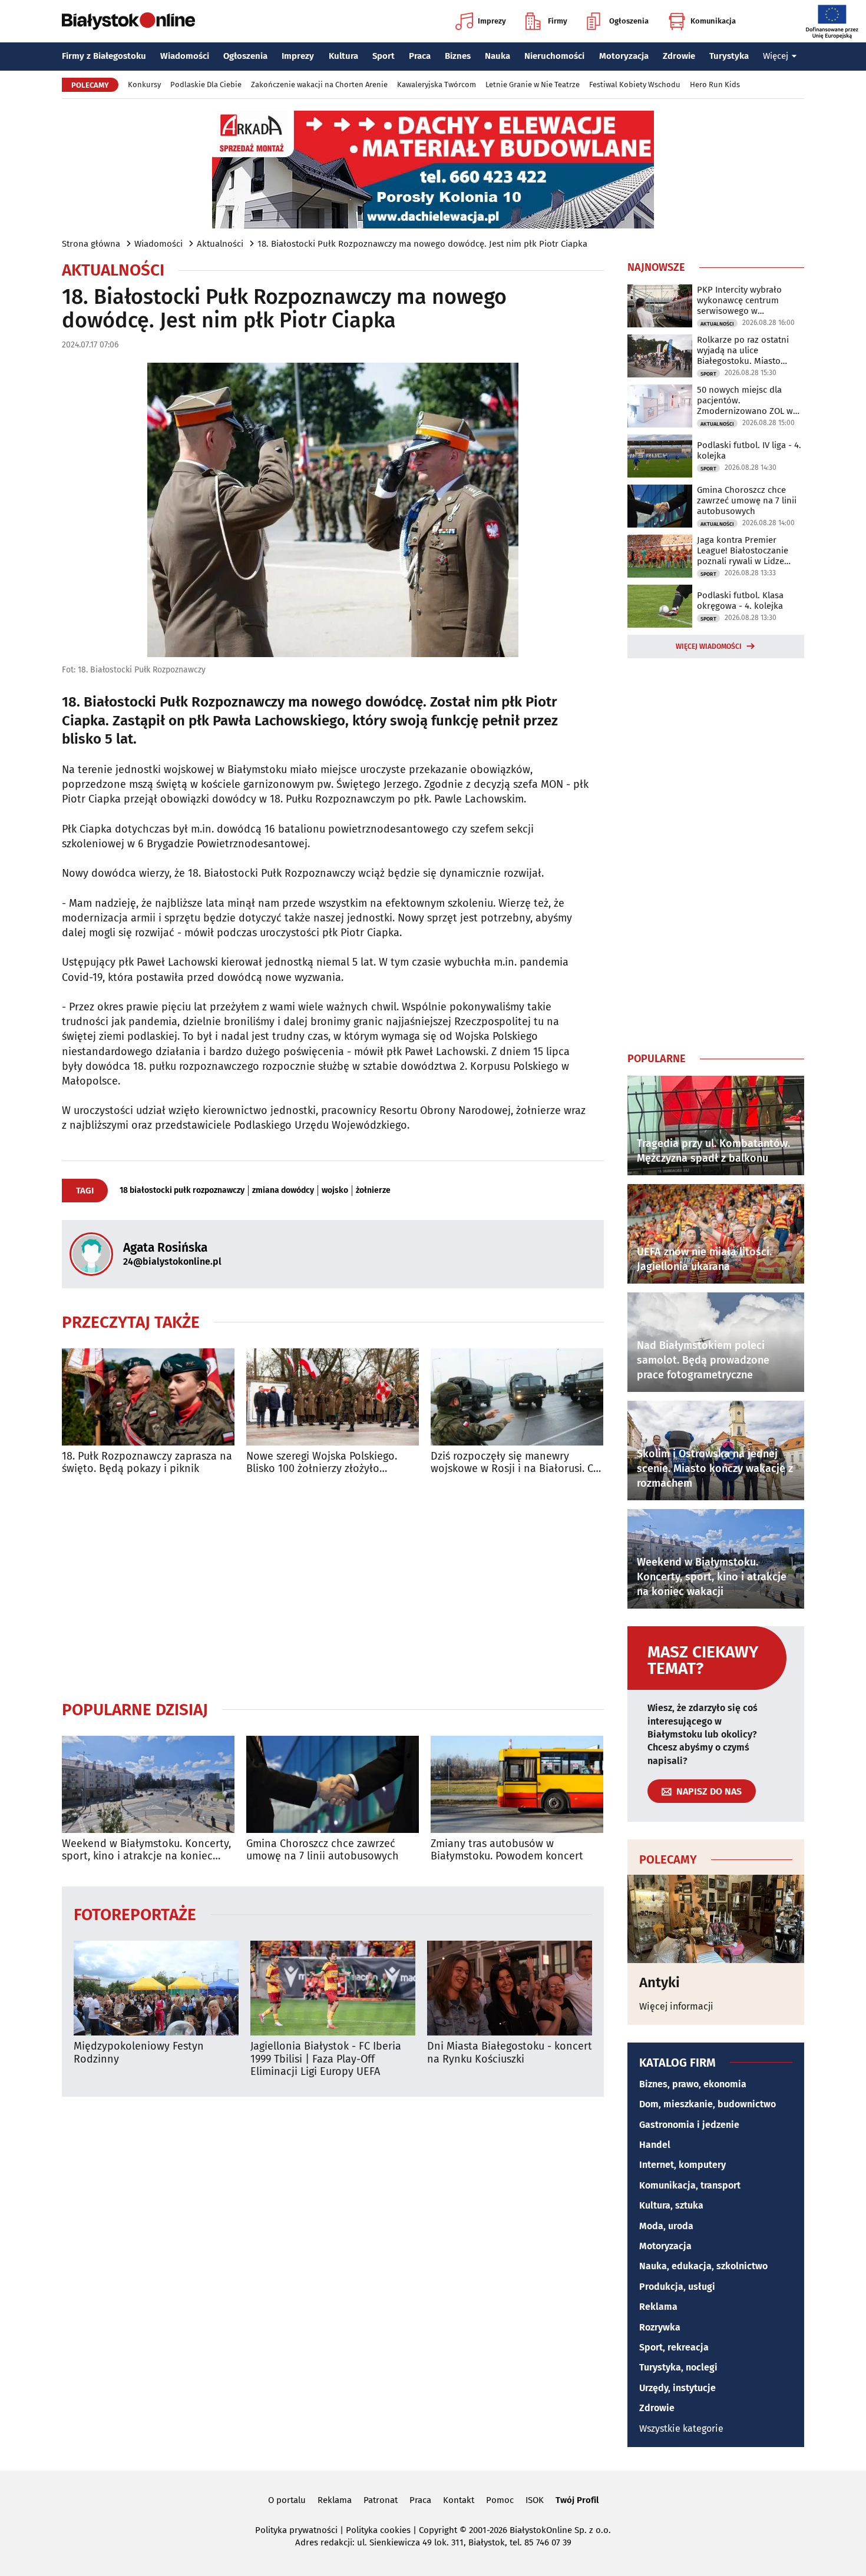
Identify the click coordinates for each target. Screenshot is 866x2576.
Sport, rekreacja (674, 2347)
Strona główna (91, 244)
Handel (655, 2145)
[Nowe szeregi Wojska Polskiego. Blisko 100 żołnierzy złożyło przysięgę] (333, 1397)
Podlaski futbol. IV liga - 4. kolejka (749, 450)
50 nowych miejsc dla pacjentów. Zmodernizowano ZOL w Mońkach (745, 400)
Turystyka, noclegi (678, 2367)
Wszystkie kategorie (681, 2429)
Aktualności (220, 244)
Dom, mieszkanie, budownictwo (708, 2104)
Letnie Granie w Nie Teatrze (533, 84)
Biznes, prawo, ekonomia (693, 2084)
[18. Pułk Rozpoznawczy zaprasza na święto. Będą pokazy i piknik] (148, 1397)
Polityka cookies (378, 2530)
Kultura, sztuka (671, 2205)
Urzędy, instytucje (677, 2388)
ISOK (535, 2500)
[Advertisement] (333, 1587)
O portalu (287, 2500)
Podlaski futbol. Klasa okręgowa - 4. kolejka (740, 601)
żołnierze (373, 1191)
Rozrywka (660, 2327)
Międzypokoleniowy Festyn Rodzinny (139, 2053)
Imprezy (492, 21)
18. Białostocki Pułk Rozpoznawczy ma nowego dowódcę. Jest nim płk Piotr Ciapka (422, 244)
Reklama (658, 2307)
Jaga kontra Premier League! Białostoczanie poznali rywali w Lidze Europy (743, 551)
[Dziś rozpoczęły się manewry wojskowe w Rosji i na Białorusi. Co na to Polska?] (517, 1397)
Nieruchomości (554, 56)
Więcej (776, 56)
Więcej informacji (676, 2006)
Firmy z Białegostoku (104, 56)
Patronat (381, 2500)
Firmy (558, 21)
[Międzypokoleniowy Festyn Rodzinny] (156, 1988)
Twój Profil (577, 2500)
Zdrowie (679, 56)
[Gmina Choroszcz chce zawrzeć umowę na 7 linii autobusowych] (333, 1784)
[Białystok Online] (128, 21)
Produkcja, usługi (677, 2287)
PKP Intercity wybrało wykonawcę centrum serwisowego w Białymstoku (739, 300)
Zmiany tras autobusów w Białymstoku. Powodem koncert (507, 1850)
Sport (384, 56)
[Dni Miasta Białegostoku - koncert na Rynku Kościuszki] (510, 1988)
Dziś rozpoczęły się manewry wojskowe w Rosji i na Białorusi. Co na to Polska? (515, 1463)
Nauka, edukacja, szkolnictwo (703, 2266)
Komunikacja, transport (690, 2185)
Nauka (498, 56)
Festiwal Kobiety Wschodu (635, 84)
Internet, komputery (682, 2165)
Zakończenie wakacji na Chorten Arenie (319, 84)
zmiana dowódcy (283, 1191)
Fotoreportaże (135, 1914)
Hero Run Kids (715, 84)
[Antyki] (716, 1919)
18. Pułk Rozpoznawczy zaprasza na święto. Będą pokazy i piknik (147, 1463)
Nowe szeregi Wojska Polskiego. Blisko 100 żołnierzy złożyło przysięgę (322, 1463)
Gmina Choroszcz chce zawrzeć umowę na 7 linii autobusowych (323, 1850)
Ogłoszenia (629, 21)
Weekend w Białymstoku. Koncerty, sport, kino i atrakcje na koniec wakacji (146, 1850)
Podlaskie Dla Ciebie (206, 84)
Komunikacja (713, 21)
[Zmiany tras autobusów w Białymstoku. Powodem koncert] (517, 1784)
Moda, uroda (666, 2226)
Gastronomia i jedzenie (689, 2125)
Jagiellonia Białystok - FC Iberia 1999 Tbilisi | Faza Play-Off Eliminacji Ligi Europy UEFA (326, 2059)
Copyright (438, 2530)
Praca (420, 56)
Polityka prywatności (296, 2530)
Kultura (343, 56)
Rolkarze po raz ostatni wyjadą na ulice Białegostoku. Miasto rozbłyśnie (743, 350)
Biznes (458, 56)
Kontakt (459, 2500)
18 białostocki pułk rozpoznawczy (182, 1191)
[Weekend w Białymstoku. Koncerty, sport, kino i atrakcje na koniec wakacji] (148, 1784)
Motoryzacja (624, 56)
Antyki (660, 1982)
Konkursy (144, 84)
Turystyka (729, 56)
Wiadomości (185, 56)
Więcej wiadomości (709, 647)
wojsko (335, 1191)
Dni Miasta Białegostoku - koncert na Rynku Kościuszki (510, 2053)
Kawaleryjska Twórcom (437, 84)
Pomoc (500, 2500)
